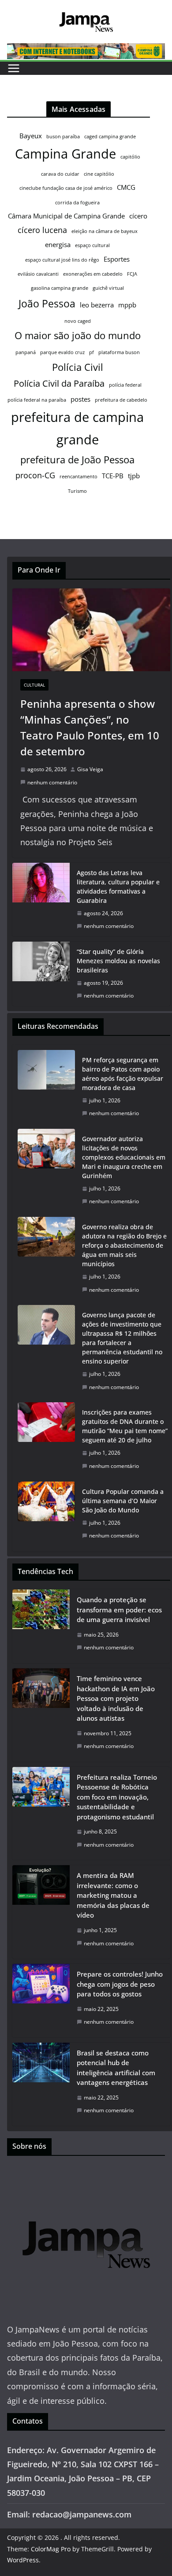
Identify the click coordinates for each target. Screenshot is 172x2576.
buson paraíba (63, 137)
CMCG (126, 187)
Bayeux (31, 136)
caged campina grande (110, 137)
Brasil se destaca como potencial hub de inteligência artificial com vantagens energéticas (116, 2068)
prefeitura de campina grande (77, 428)
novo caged (78, 321)
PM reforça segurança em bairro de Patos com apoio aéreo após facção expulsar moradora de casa (123, 1074)
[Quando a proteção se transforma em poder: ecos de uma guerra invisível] (41, 1626)
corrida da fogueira (77, 203)
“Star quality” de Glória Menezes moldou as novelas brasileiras (118, 961)
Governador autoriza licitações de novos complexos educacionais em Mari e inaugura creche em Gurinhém (124, 1157)
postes (80, 399)
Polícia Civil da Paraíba (59, 383)
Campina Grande (65, 154)
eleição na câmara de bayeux (105, 231)
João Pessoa (47, 303)
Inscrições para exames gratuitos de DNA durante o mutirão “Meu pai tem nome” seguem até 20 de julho (125, 1426)
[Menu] (14, 68)
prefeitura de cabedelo (121, 400)
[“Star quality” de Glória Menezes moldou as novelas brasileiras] (41, 974)
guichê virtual (108, 288)
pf (92, 352)
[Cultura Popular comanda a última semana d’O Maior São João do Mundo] (46, 1514)
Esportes (117, 259)
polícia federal (125, 385)
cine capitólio (99, 174)
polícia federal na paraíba (37, 400)
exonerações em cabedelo (93, 274)
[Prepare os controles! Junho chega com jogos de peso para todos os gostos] (41, 2001)
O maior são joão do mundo (78, 335)
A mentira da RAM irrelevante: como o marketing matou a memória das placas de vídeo (113, 1895)
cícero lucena (42, 230)
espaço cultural (92, 245)
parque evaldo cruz (62, 352)
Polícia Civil (78, 367)
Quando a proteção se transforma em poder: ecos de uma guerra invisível (119, 1610)
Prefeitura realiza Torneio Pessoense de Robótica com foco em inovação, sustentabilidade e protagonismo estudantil (117, 1797)
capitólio (130, 157)
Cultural (34, 685)
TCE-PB (113, 476)
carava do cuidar (60, 174)
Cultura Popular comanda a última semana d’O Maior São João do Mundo (123, 1501)
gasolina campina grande (60, 288)
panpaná (26, 352)
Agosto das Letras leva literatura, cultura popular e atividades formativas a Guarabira (118, 887)
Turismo (77, 491)
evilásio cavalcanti (38, 274)
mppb (127, 305)
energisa (58, 244)
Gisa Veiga (90, 769)
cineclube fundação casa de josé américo (66, 188)
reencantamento (79, 477)
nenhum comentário (52, 782)
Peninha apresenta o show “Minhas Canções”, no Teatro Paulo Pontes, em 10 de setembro (90, 727)
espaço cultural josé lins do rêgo (62, 260)
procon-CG (35, 475)
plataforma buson (119, 352)
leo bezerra (97, 305)
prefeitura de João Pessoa (77, 460)
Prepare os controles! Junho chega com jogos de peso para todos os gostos (120, 1984)
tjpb (134, 476)
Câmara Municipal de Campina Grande (66, 216)
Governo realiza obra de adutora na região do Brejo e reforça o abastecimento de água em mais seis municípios (124, 1245)
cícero (138, 216)
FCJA (132, 274)
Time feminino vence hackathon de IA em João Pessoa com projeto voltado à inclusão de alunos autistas (116, 1698)
